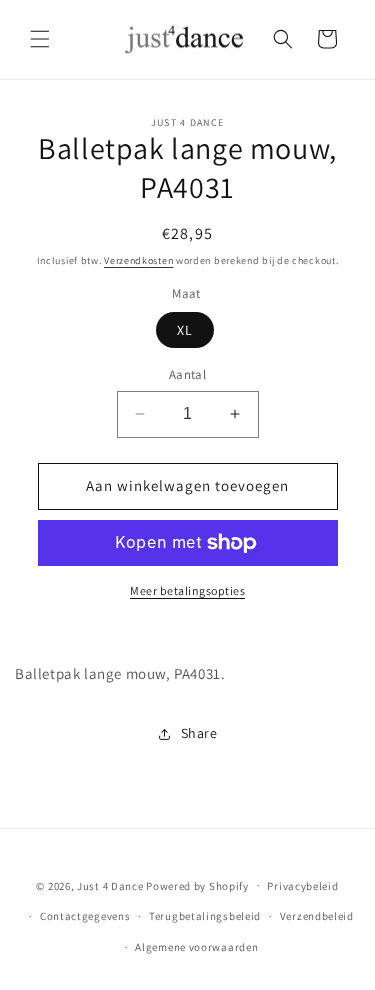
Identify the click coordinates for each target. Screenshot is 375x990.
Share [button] (199, 733)
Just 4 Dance (110, 885)
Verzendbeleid (317, 916)
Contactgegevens (85, 916)
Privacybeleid (302, 886)
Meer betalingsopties (187, 590)
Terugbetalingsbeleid (205, 916)
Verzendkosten (138, 260)
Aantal (187, 374)
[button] (40, 39)
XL (185, 330)
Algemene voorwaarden (196, 947)
